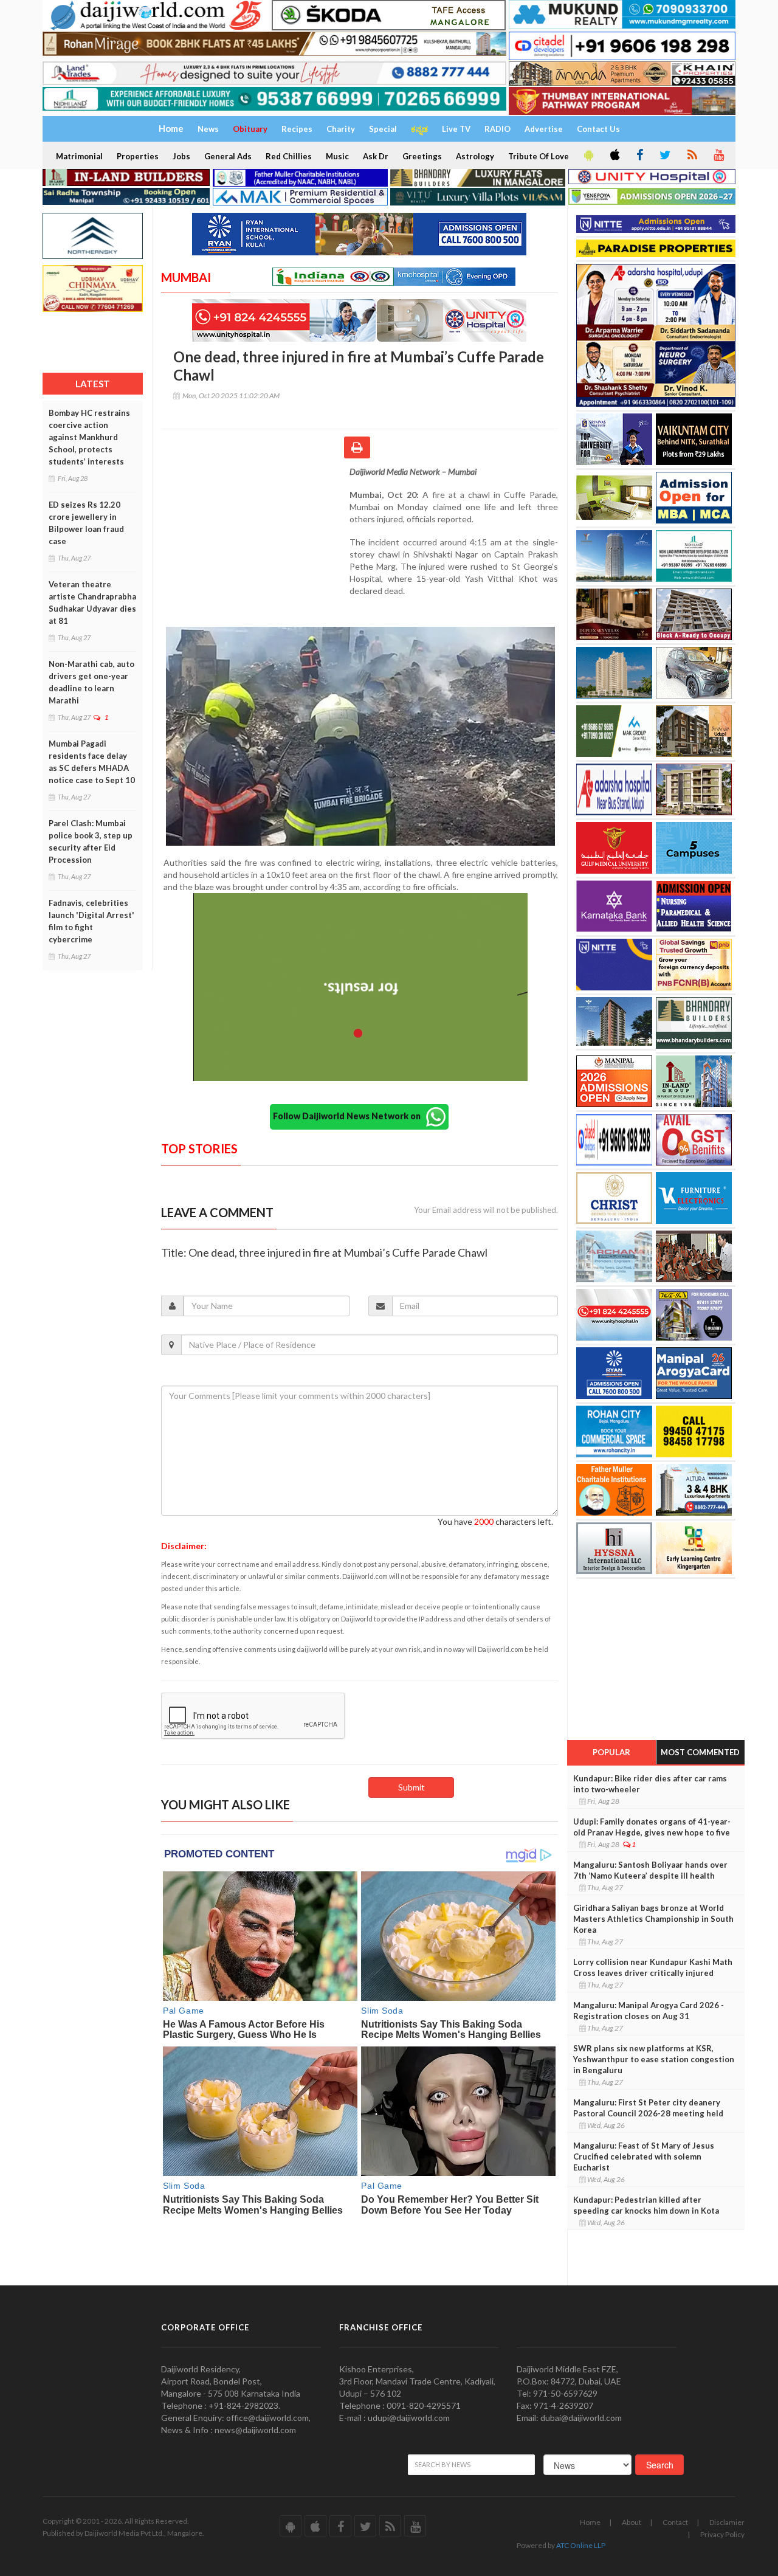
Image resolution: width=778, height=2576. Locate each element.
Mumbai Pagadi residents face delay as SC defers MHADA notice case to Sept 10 (92, 762)
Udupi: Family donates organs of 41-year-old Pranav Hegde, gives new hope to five (652, 1827)
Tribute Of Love (539, 156)
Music (337, 156)
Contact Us (598, 129)
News (208, 129)
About (632, 2522)
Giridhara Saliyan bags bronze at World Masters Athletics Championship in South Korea (653, 1919)
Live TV (456, 129)
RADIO (497, 129)
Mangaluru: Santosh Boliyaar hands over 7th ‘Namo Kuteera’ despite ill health (650, 1870)
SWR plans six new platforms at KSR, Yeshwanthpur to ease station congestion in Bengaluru (654, 2059)
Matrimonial (79, 156)
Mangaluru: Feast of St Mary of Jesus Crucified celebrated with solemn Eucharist (644, 2156)
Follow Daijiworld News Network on (349, 1116)
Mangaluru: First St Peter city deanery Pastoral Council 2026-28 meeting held (648, 2108)
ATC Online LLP (581, 2545)
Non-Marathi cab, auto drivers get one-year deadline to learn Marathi (91, 682)
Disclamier (727, 2522)
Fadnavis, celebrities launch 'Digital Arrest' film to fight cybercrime (91, 921)
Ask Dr (376, 156)
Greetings (422, 156)
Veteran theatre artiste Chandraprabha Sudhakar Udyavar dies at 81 (92, 603)
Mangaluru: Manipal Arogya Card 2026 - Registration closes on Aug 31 (649, 2011)
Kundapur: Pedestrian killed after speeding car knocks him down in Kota (646, 2205)
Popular (611, 1752)
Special (383, 129)
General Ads (228, 156)
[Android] (588, 156)
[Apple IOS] (614, 156)
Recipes (297, 129)
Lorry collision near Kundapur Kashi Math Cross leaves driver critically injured (653, 1967)
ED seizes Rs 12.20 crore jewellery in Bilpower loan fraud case (86, 523)
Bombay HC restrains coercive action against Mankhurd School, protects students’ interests (89, 437)
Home (590, 2522)
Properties (138, 156)
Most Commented (700, 1752)
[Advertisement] (255, 545)
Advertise (544, 129)
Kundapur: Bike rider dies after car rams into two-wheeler (650, 1784)
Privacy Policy (722, 2534)
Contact (675, 2522)
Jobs (181, 156)
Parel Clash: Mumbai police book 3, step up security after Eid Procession (91, 841)
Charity (341, 129)
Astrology (475, 156)
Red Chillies (289, 156)
